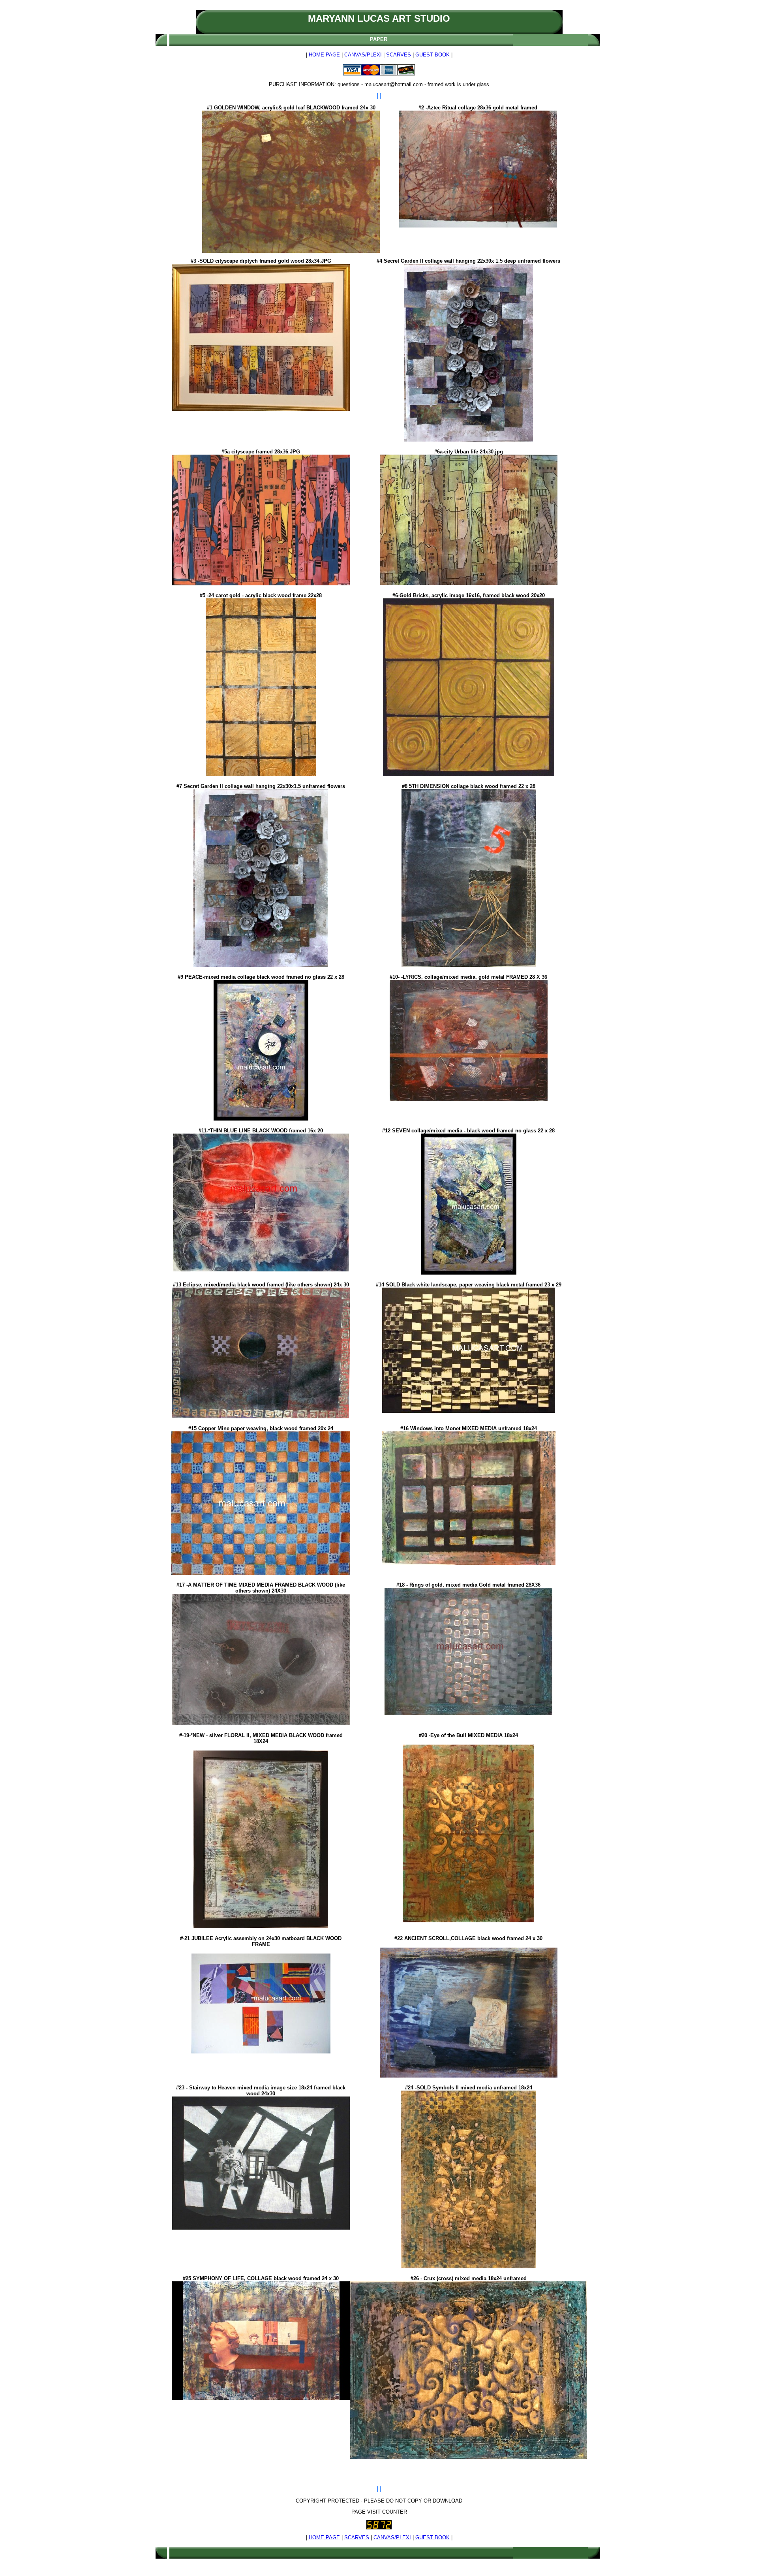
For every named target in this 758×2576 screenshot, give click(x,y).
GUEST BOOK (432, 55)
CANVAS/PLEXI (363, 55)
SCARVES (399, 55)
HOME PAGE (324, 55)
